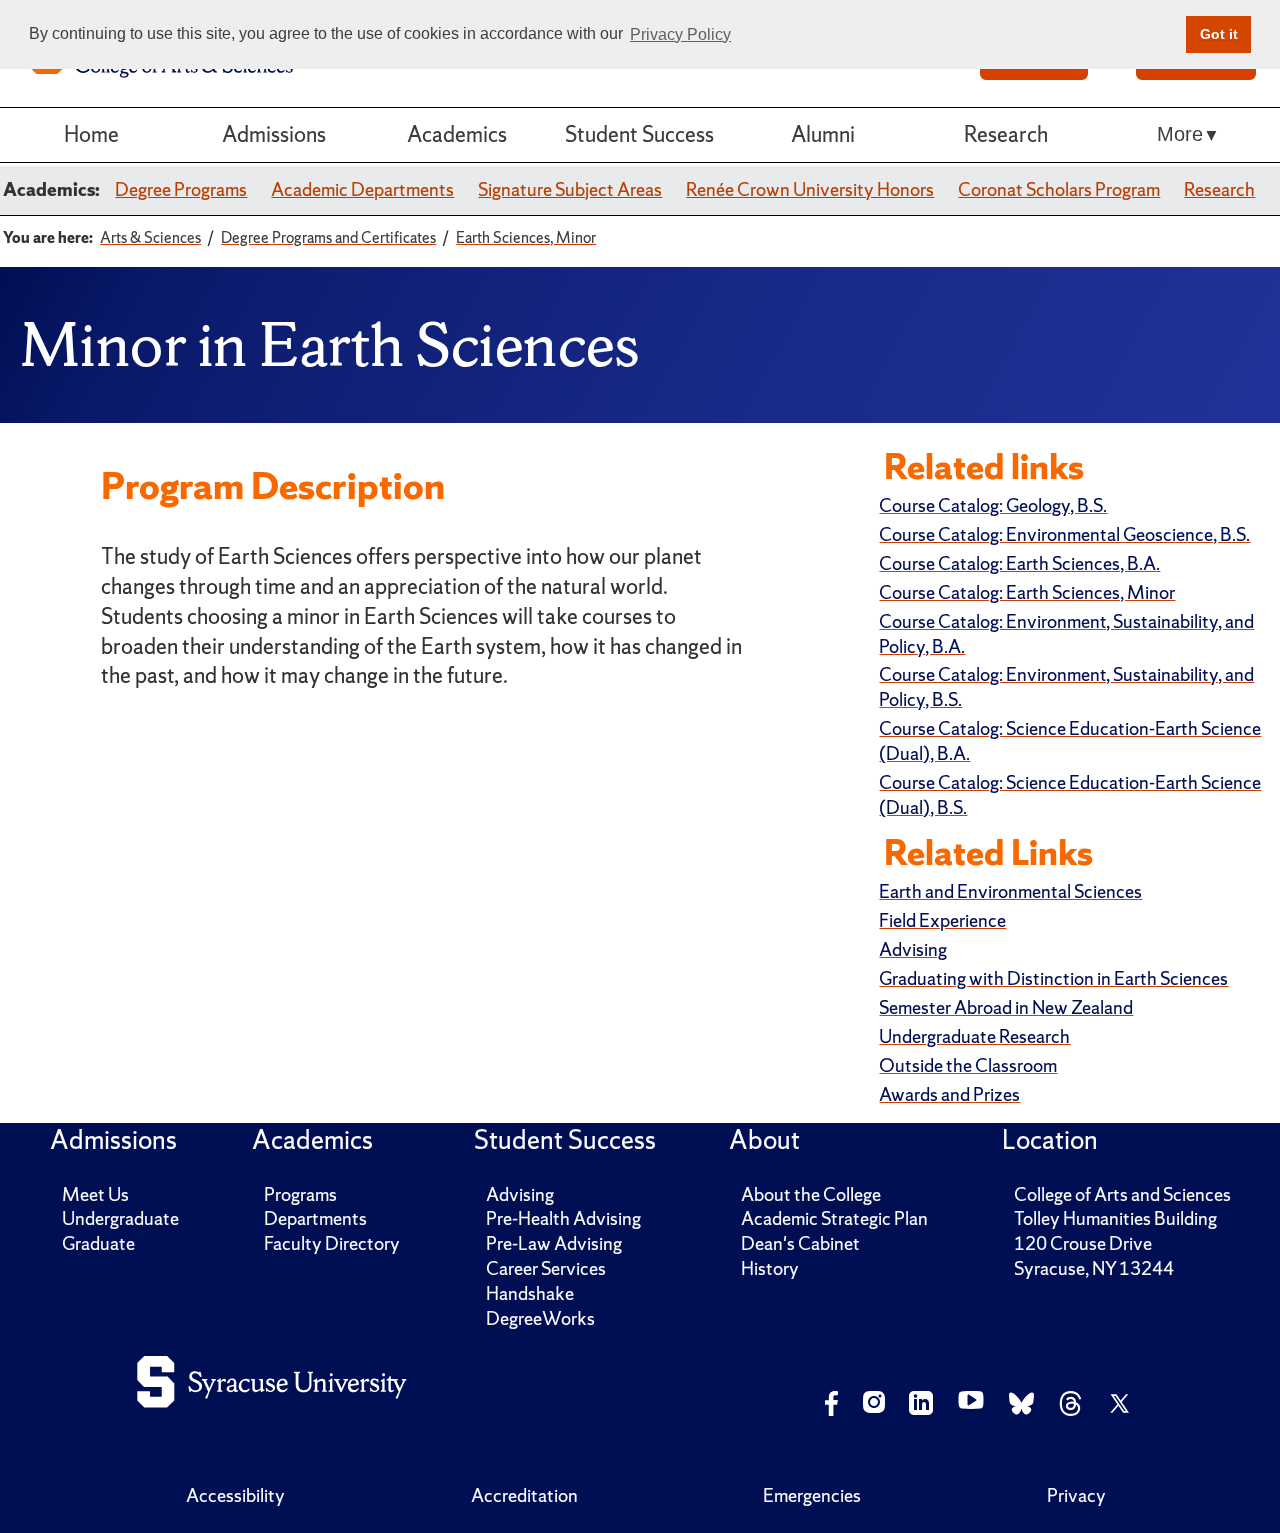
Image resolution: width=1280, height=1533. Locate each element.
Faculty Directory (332, 1243)
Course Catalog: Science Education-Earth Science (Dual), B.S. (1070, 795)
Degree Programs (181, 189)
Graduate (98, 1243)
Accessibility (235, 1495)
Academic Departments (362, 189)
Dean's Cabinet (800, 1243)
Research (1006, 134)
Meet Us (95, 1194)
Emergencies (812, 1495)
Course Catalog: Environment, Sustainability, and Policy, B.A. (1066, 634)
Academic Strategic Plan (834, 1218)
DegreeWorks (540, 1318)
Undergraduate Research (974, 1036)
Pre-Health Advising (563, 1218)
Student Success (639, 134)
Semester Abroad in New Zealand (1006, 1007)
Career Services (546, 1268)
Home (91, 134)
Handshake (530, 1293)
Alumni (823, 134)
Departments (315, 1218)
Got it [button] (1219, 34)
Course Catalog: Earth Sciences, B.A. (1019, 563)
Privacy (1076, 1495)
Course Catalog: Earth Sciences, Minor (1027, 592)
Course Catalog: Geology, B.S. (993, 505)
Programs (300, 1194)
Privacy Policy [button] (680, 34)
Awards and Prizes (949, 1094)
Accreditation (524, 1495)
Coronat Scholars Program (1059, 189)
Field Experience (942, 920)
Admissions (274, 134)
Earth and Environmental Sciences (1010, 891)
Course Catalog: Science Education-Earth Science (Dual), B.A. (1070, 741)
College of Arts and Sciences (1122, 1194)
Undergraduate (120, 1218)
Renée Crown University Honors (810, 189)
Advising (913, 949)
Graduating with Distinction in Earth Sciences (1053, 978)
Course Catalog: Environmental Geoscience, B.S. (1064, 534)
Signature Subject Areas (570, 189)
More (1180, 134)
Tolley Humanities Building (1115, 1218)
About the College (811, 1194)
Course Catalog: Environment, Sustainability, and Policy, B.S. (1066, 687)
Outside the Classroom (968, 1065)
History (770, 1268)
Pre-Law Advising (554, 1243)
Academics (457, 134)
